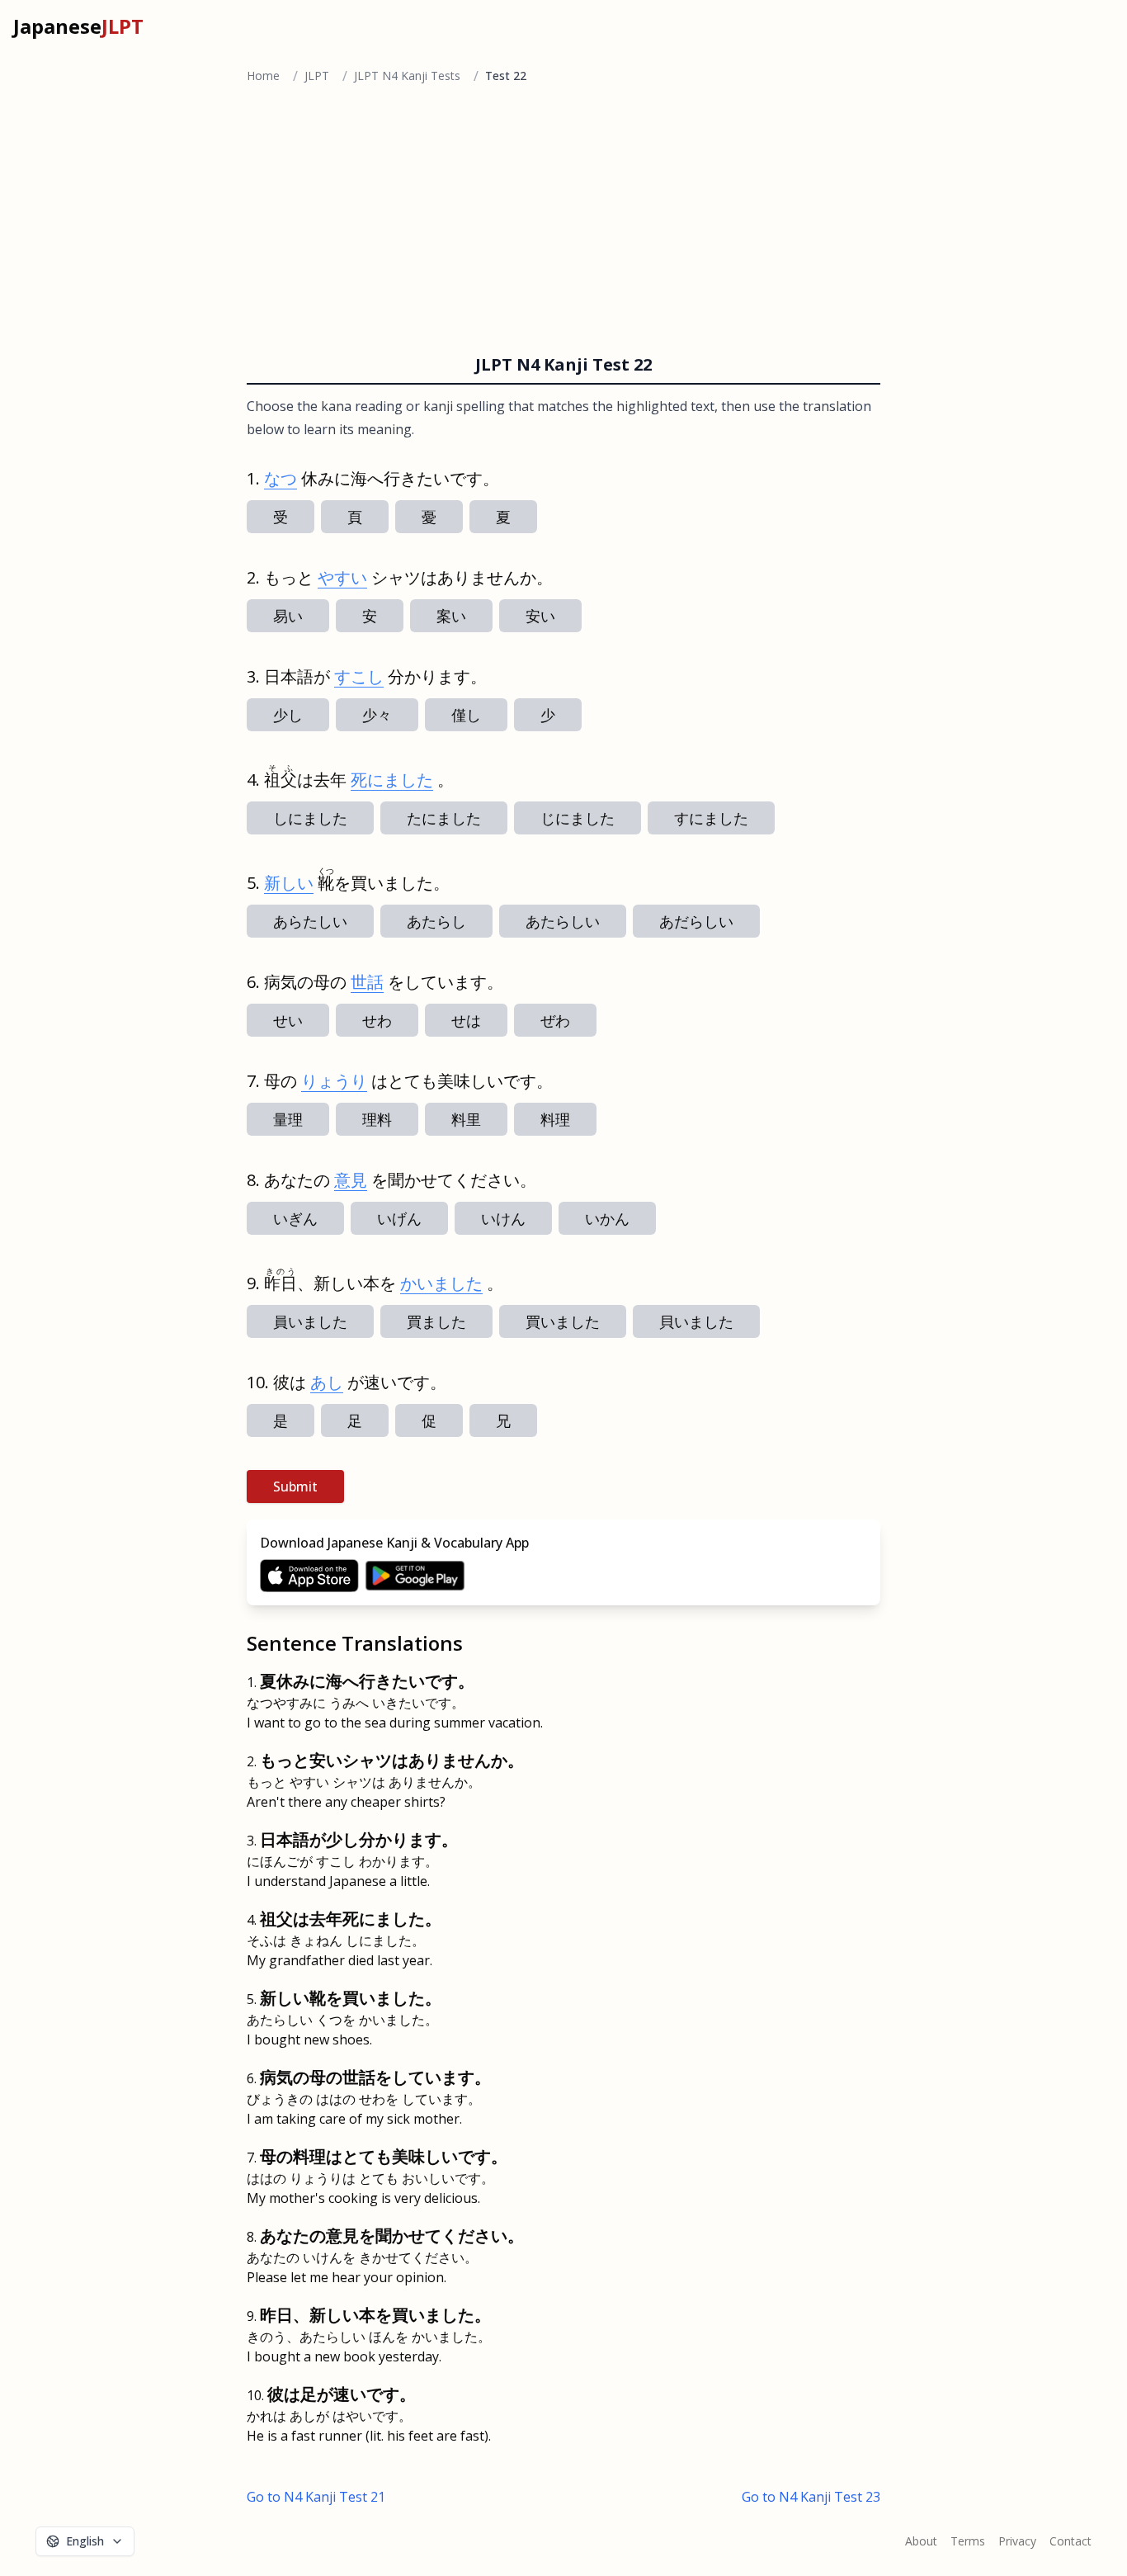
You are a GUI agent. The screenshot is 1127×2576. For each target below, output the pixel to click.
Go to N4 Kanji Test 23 (811, 2497)
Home (263, 76)
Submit (295, 1487)
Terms (968, 2541)
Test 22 (506, 76)
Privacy (1017, 2541)
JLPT (317, 76)
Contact (1070, 2541)
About (921, 2541)
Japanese (78, 26)
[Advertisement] (563, 223)
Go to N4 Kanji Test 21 (316, 2497)
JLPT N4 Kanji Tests (407, 76)
